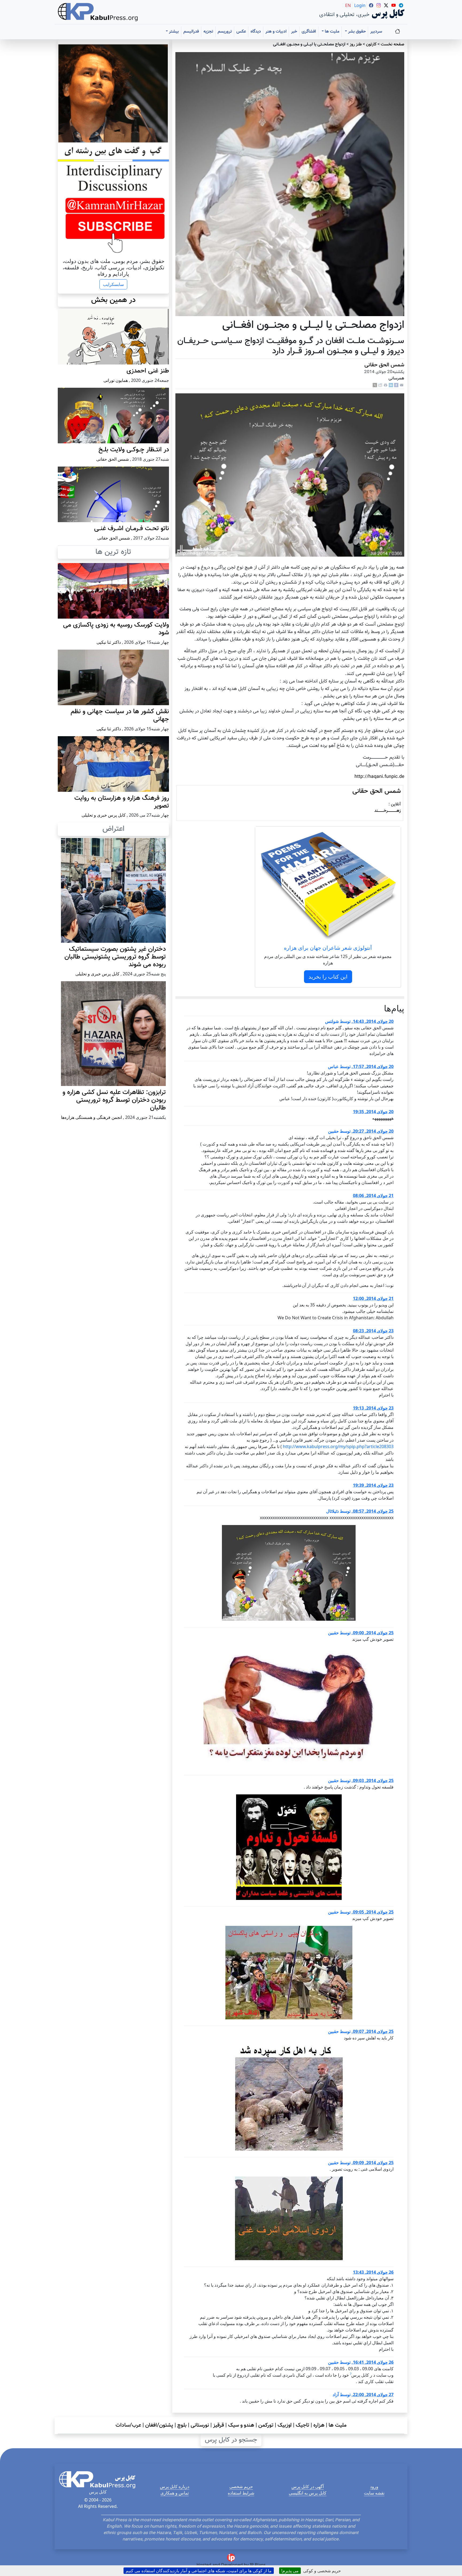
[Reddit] (380, 385)
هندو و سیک (241, 2425)
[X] (375, 385)
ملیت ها (338, 2425)
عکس (241, 32)
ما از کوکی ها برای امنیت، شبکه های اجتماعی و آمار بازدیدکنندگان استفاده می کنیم (199, 2571)
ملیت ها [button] (332, 32)
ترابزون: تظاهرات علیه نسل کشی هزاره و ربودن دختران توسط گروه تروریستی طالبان (114, 1100)
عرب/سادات (128, 2425)
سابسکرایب (113, 284)
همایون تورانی (116, 380)
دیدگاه (256, 32)
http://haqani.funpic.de (379, 777)
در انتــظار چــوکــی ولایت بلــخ (134, 450)
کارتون (371, 44)
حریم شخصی (241, 2486)
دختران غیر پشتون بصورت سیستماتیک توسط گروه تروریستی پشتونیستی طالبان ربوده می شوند (115, 957)
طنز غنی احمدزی (148, 371)
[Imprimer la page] (386, 385)
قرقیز (219, 2425)
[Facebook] (396, 385)
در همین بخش (113, 300)
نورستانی (200, 2425)
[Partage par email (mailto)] (402, 385)
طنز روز (356, 44)
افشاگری (309, 32)
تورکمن (266, 2425)
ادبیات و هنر (276, 32)
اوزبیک (285, 2425)
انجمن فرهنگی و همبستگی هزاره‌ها (91, 1117)
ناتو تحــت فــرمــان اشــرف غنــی (132, 529)
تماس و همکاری (175, 2493)
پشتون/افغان (159, 2425)
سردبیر (376, 32)
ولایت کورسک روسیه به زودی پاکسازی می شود (116, 629)
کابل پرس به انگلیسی (308, 2493)
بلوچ (182, 2425)
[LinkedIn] (391, 385)
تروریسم (225, 32)
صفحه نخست (392, 44)
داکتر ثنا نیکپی (109, 642)
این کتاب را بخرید (328, 977)
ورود (374, 2486)
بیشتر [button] (173, 32)
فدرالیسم (191, 32)
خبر (294, 32)
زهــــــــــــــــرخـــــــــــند (388, 811)
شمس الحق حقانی (384, 365)
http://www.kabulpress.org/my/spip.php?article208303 (338, 1446)
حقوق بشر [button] (356, 32)
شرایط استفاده (241, 2493)
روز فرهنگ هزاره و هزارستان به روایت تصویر (122, 802)
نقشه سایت (374, 2493)
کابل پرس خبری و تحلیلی (104, 815)
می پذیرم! (290, 2571)
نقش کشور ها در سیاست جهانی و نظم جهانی (120, 715)
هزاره (319, 2425)
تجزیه (208, 32)
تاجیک (303, 2425)
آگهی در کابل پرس (308, 2486)
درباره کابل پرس (175, 2486)
